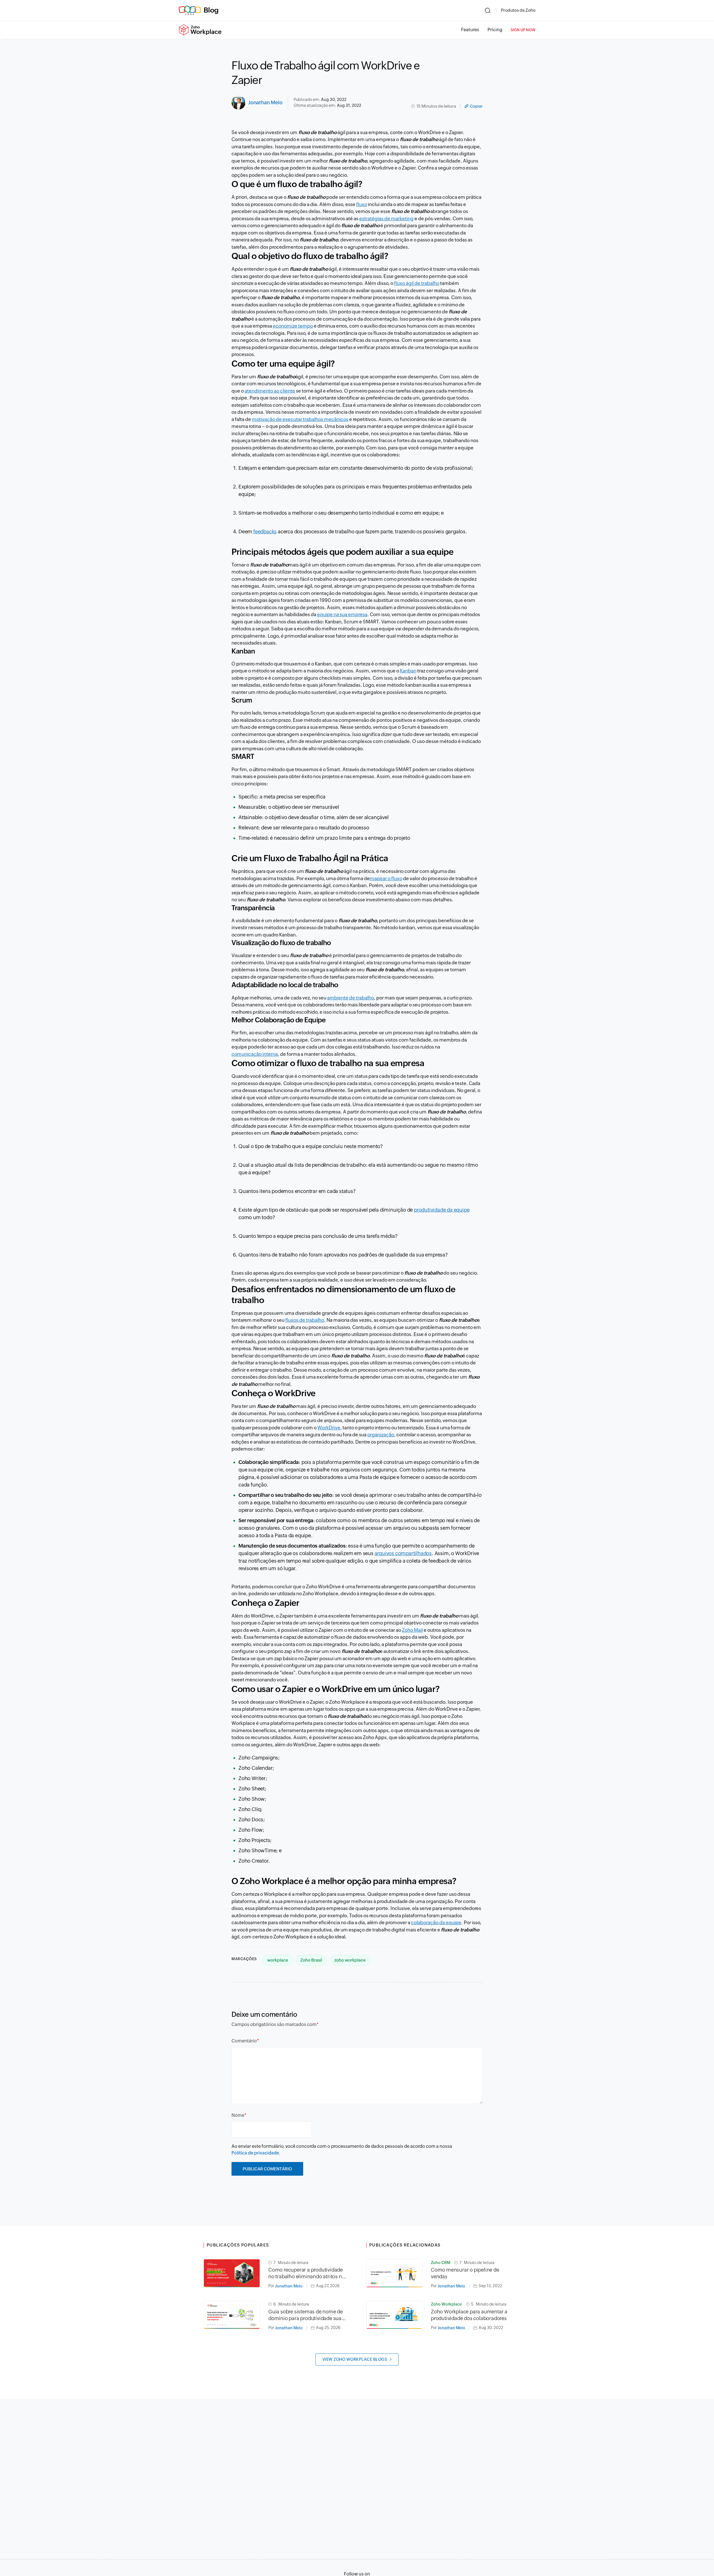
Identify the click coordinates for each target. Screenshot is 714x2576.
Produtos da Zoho (518, 10)
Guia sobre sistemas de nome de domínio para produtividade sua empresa (306, 2315)
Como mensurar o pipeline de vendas (465, 2273)
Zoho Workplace (446, 2304)
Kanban (408, 671)
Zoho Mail (412, 1630)
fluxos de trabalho (305, 1320)
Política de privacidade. (256, 2153)
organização (381, 1435)
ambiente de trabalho (351, 998)
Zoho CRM (441, 2263)
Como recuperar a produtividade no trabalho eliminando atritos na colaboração (306, 2273)
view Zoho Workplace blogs (355, 2359)
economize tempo (293, 326)
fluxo (362, 204)
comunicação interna (255, 1054)
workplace (278, 1960)
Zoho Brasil (311, 1960)
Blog (211, 10)
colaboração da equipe (436, 1923)
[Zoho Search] (488, 10)
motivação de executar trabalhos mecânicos (300, 419)
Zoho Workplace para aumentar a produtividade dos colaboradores (469, 2315)
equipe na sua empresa (342, 614)
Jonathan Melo (265, 102)
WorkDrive (329, 1428)
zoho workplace (350, 1960)
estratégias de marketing (386, 219)
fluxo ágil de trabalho (417, 283)
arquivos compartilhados (403, 1553)
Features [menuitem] (470, 30)
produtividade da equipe (442, 1210)
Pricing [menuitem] (495, 30)
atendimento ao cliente (270, 391)
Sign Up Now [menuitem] (523, 30)
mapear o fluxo (386, 878)
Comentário (244, 2041)
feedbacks (265, 532)
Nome (238, 2115)
